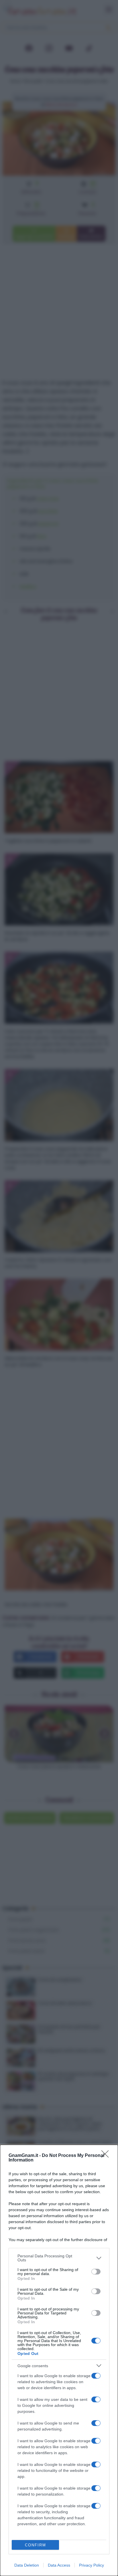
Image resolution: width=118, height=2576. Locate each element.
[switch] (96, 2272)
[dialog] (59, 2360)
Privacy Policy (92, 2565)
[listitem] (59, 2258)
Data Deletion (27, 2565)
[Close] (107, 2156)
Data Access (59, 2565)
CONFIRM (36, 2545)
